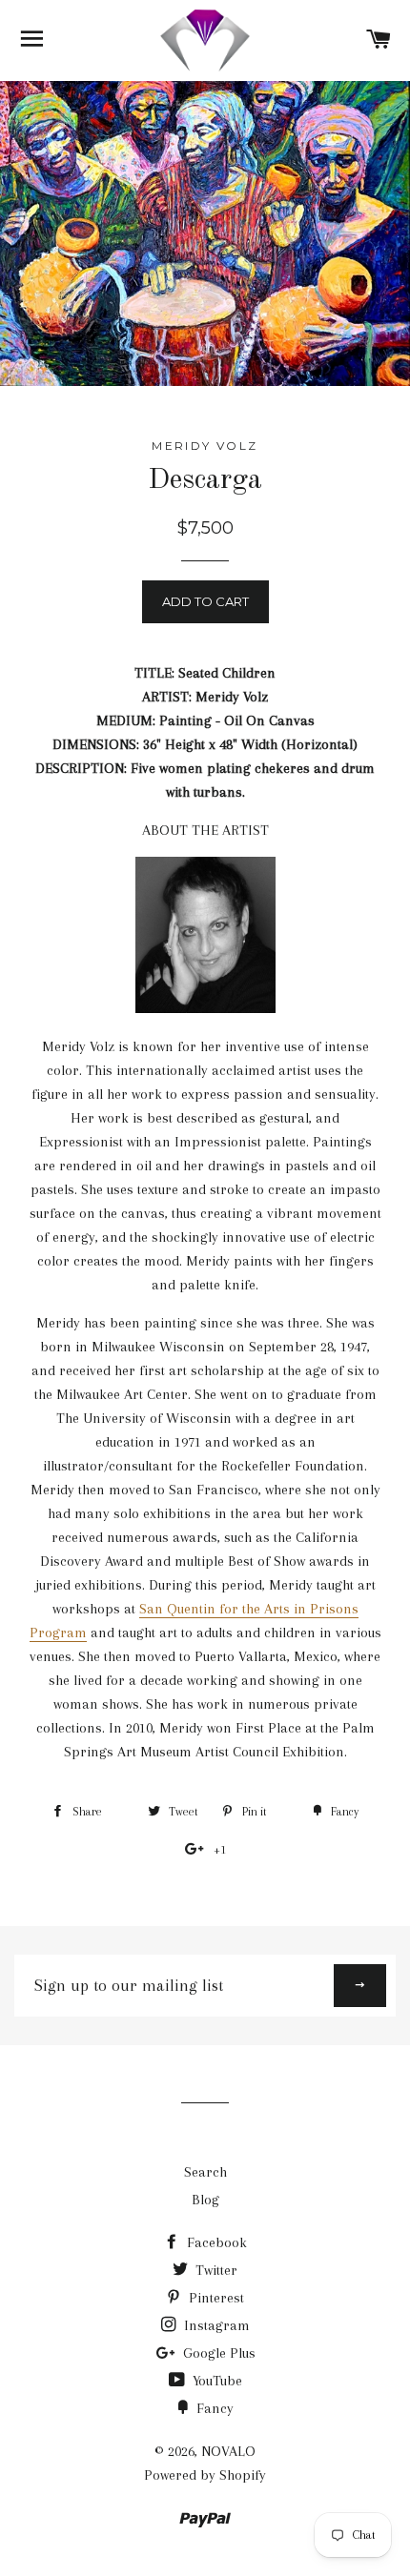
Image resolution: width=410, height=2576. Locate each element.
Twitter (215, 2270)
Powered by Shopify (205, 2475)
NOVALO (228, 2451)
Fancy (213, 2408)
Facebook (215, 2242)
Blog (205, 2200)
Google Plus (217, 2353)
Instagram (215, 2325)
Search (205, 2172)
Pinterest (215, 2298)
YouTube (215, 2381)
